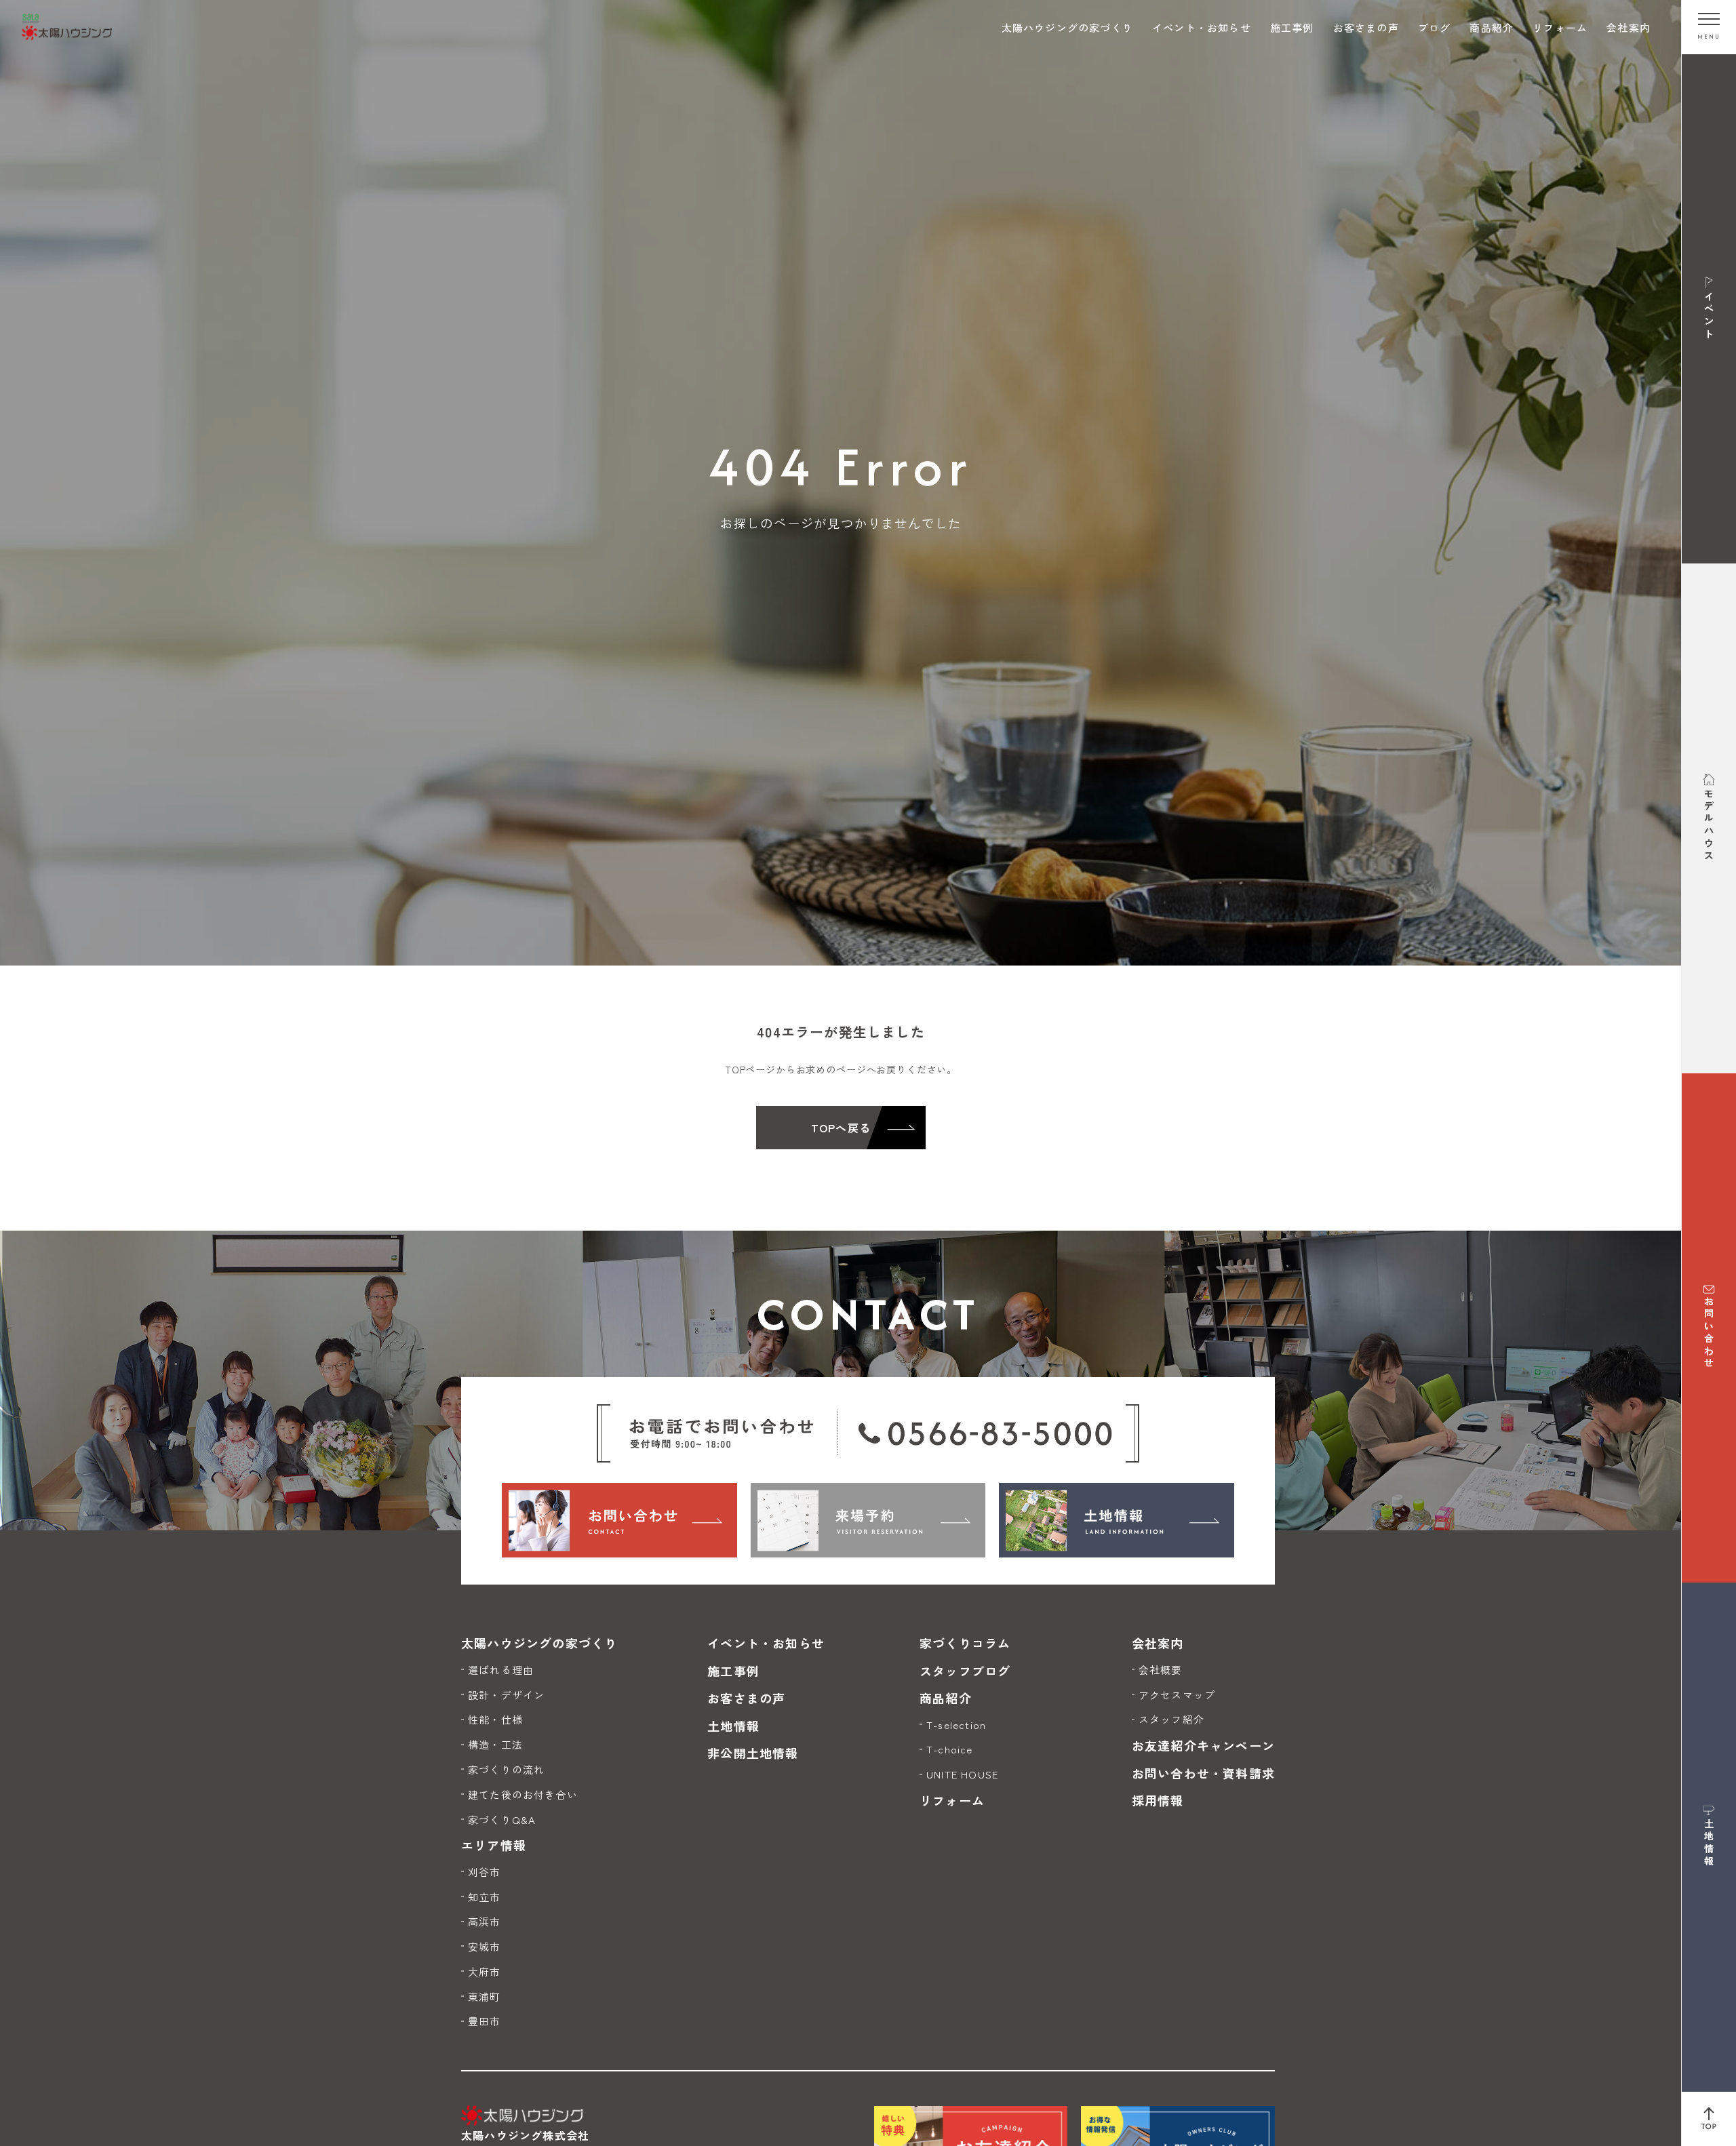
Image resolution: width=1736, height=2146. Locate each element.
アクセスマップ (1177, 1695)
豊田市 (485, 2021)
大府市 (485, 1971)
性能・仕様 (495, 1719)
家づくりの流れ (506, 1769)
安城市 (485, 1946)
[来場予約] (868, 1520)
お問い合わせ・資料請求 (1203, 1773)
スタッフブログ (965, 1671)
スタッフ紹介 (1171, 1719)
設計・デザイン (506, 1695)
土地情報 (733, 1726)
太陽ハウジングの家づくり (1067, 27)
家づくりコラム (965, 1643)
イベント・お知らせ (1202, 27)
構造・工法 (495, 1744)
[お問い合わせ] (619, 1520)
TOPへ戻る (841, 1128)
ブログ (1435, 27)
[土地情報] (1117, 1520)
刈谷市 (485, 1872)
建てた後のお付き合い (523, 1794)
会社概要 (1161, 1670)
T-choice (950, 1749)
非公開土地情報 (753, 1753)
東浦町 (485, 1996)
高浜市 (485, 1921)
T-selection (956, 1725)
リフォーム (1560, 27)
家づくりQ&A (502, 1820)
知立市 (485, 1897)
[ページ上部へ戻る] (1709, 2119)
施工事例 (1292, 27)
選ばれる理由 (501, 1670)
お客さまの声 (1366, 27)
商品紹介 (1492, 27)
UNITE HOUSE (962, 1774)
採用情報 (1158, 1800)
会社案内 (1629, 27)
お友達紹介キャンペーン (1203, 1745)
